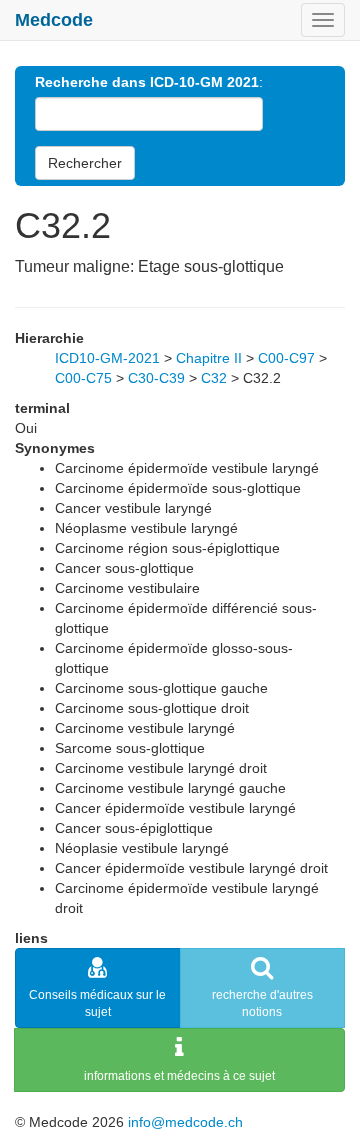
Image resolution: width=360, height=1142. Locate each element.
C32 (214, 378)
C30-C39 (156, 378)
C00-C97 (286, 358)
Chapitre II (209, 358)
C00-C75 (83, 378)
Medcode (54, 20)
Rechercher (85, 163)
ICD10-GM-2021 (107, 358)
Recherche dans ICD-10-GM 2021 (147, 82)
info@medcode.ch (185, 1122)
